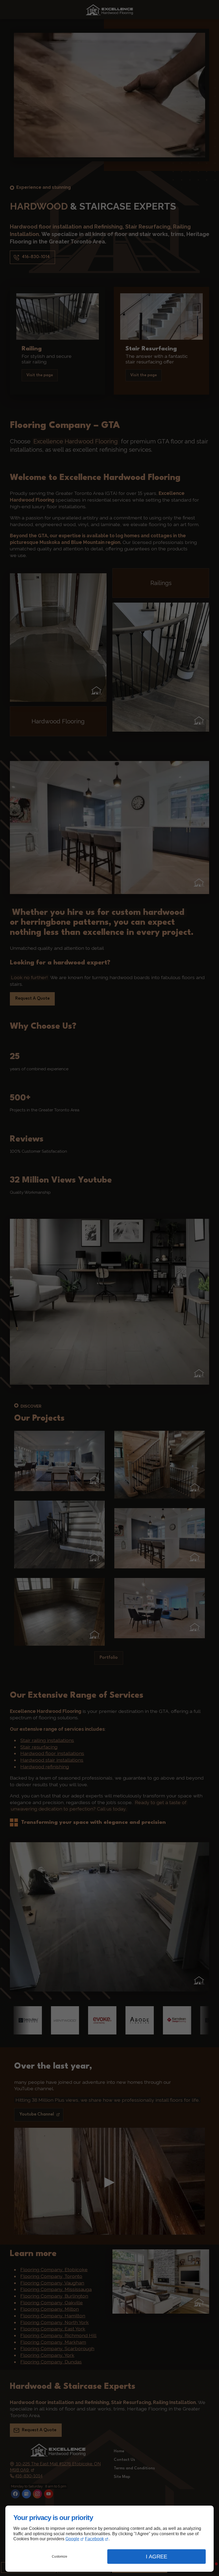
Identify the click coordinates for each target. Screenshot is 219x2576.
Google (72, 2539)
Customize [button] (60, 2557)
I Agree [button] (157, 2557)
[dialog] (109, 2539)
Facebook (94, 2539)
